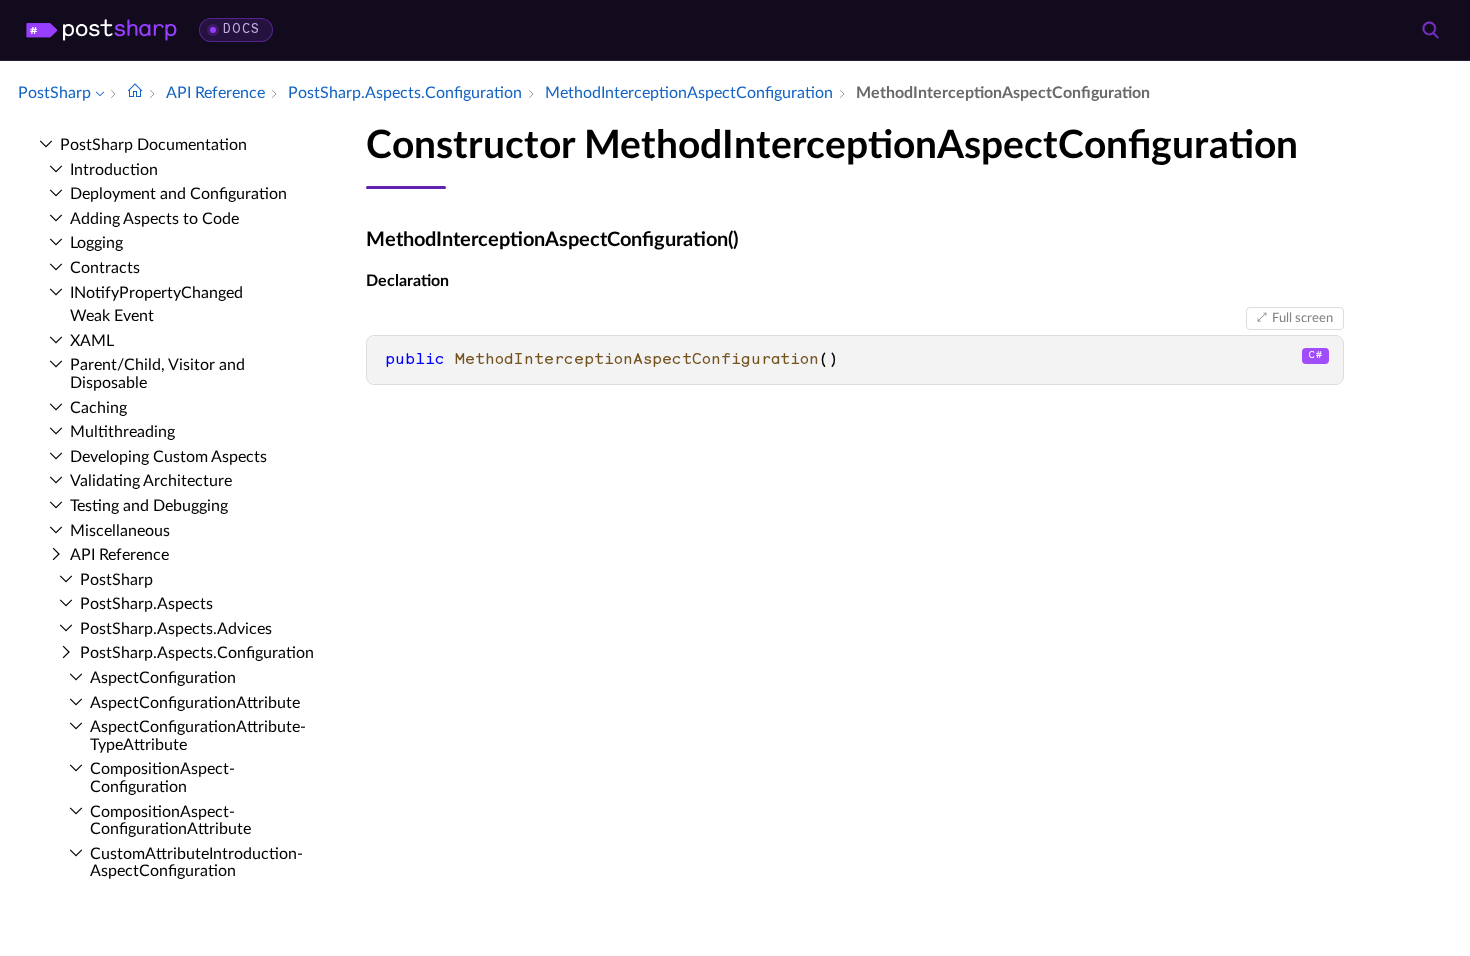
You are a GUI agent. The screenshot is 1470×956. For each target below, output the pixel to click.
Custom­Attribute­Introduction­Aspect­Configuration (196, 863)
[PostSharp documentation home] (135, 93)
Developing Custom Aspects (168, 457)
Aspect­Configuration (163, 678)
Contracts (105, 268)
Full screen (1302, 318)
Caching (98, 408)
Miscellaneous (120, 531)
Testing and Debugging (149, 506)
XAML (92, 341)
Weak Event (112, 316)
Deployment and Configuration (178, 194)
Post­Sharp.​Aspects (146, 604)
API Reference (119, 555)
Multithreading (122, 432)
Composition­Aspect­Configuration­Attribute (170, 821)
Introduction (114, 170)
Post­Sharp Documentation (153, 145)
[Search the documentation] (1430, 30)
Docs (241, 29)
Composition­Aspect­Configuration (162, 778)
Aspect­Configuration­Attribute (195, 703)
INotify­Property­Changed (156, 293)
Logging (96, 243)
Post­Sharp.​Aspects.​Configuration (197, 653)
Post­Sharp (116, 580)
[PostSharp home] (101, 30)
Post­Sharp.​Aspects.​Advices (176, 629)
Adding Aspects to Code (154, 219)
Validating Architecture (151, 481)
